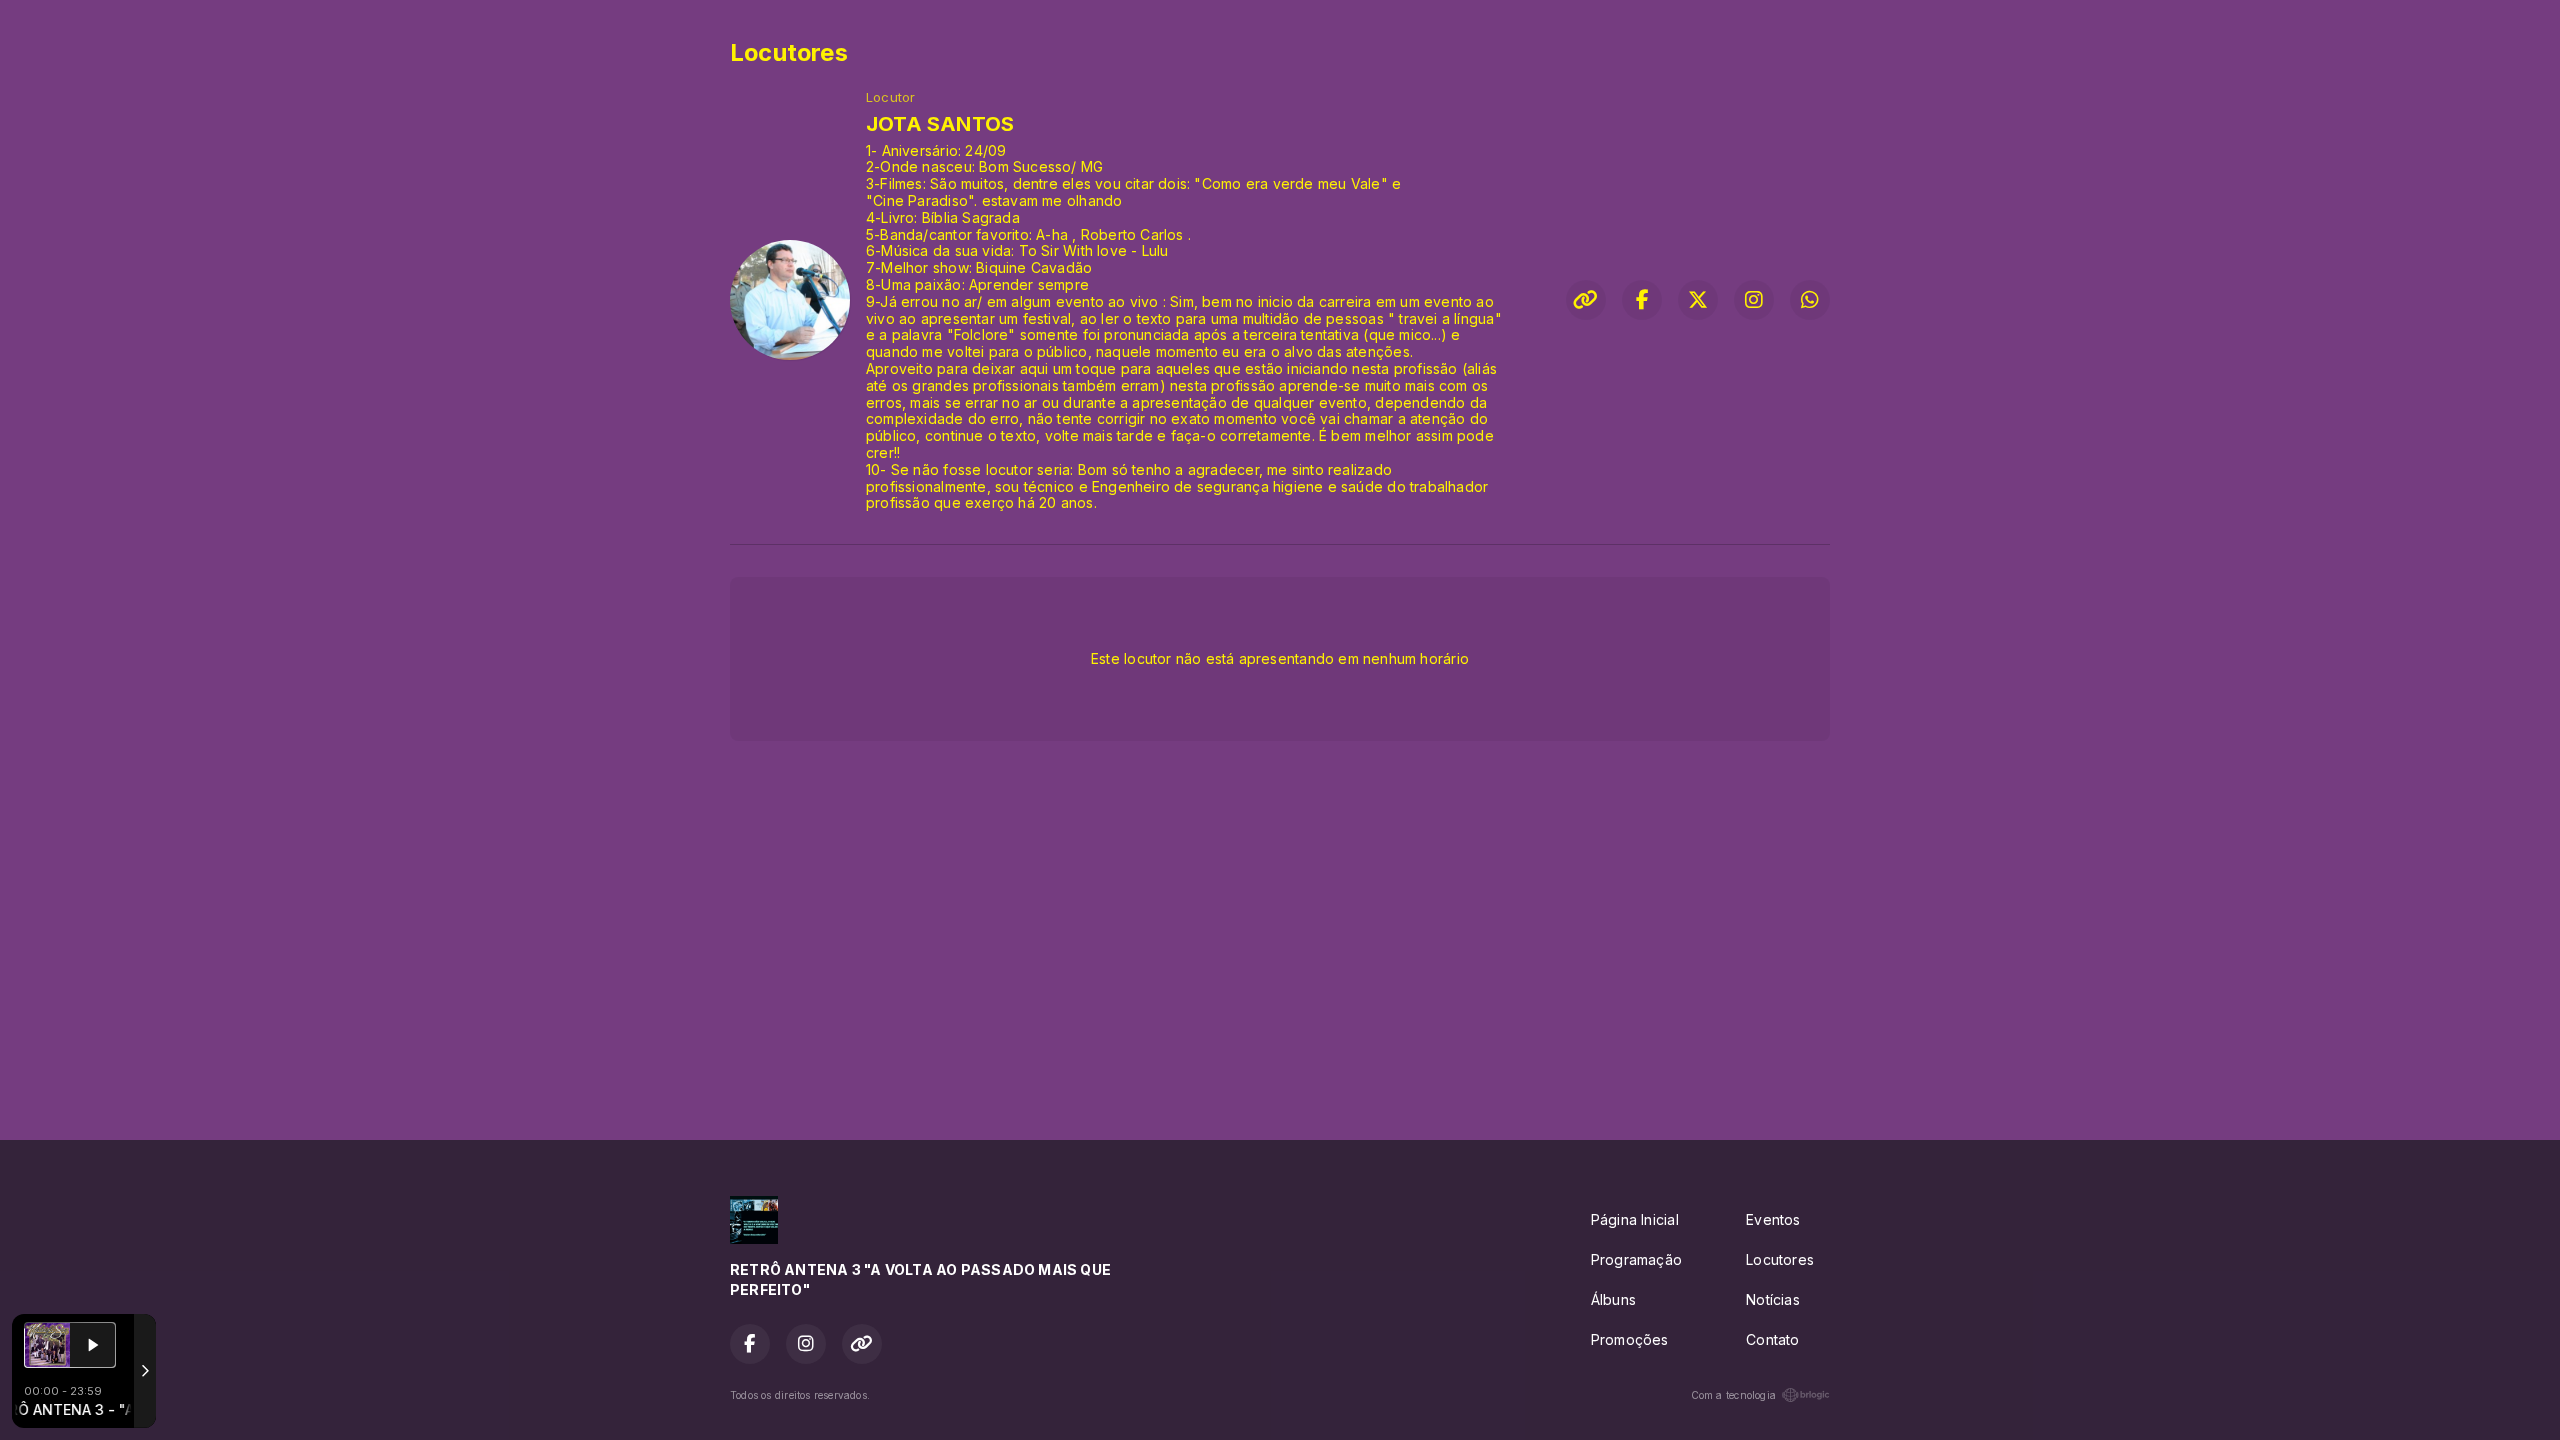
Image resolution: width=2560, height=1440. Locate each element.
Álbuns (1613, 1299)
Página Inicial (1635, 1219)
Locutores (1780, 1259)
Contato (1772, 1339)
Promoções (1630, 1339)
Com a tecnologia (1733, 1395)
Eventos (1773, 1219)
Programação (1636, 1259)
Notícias (1773, 1299)
